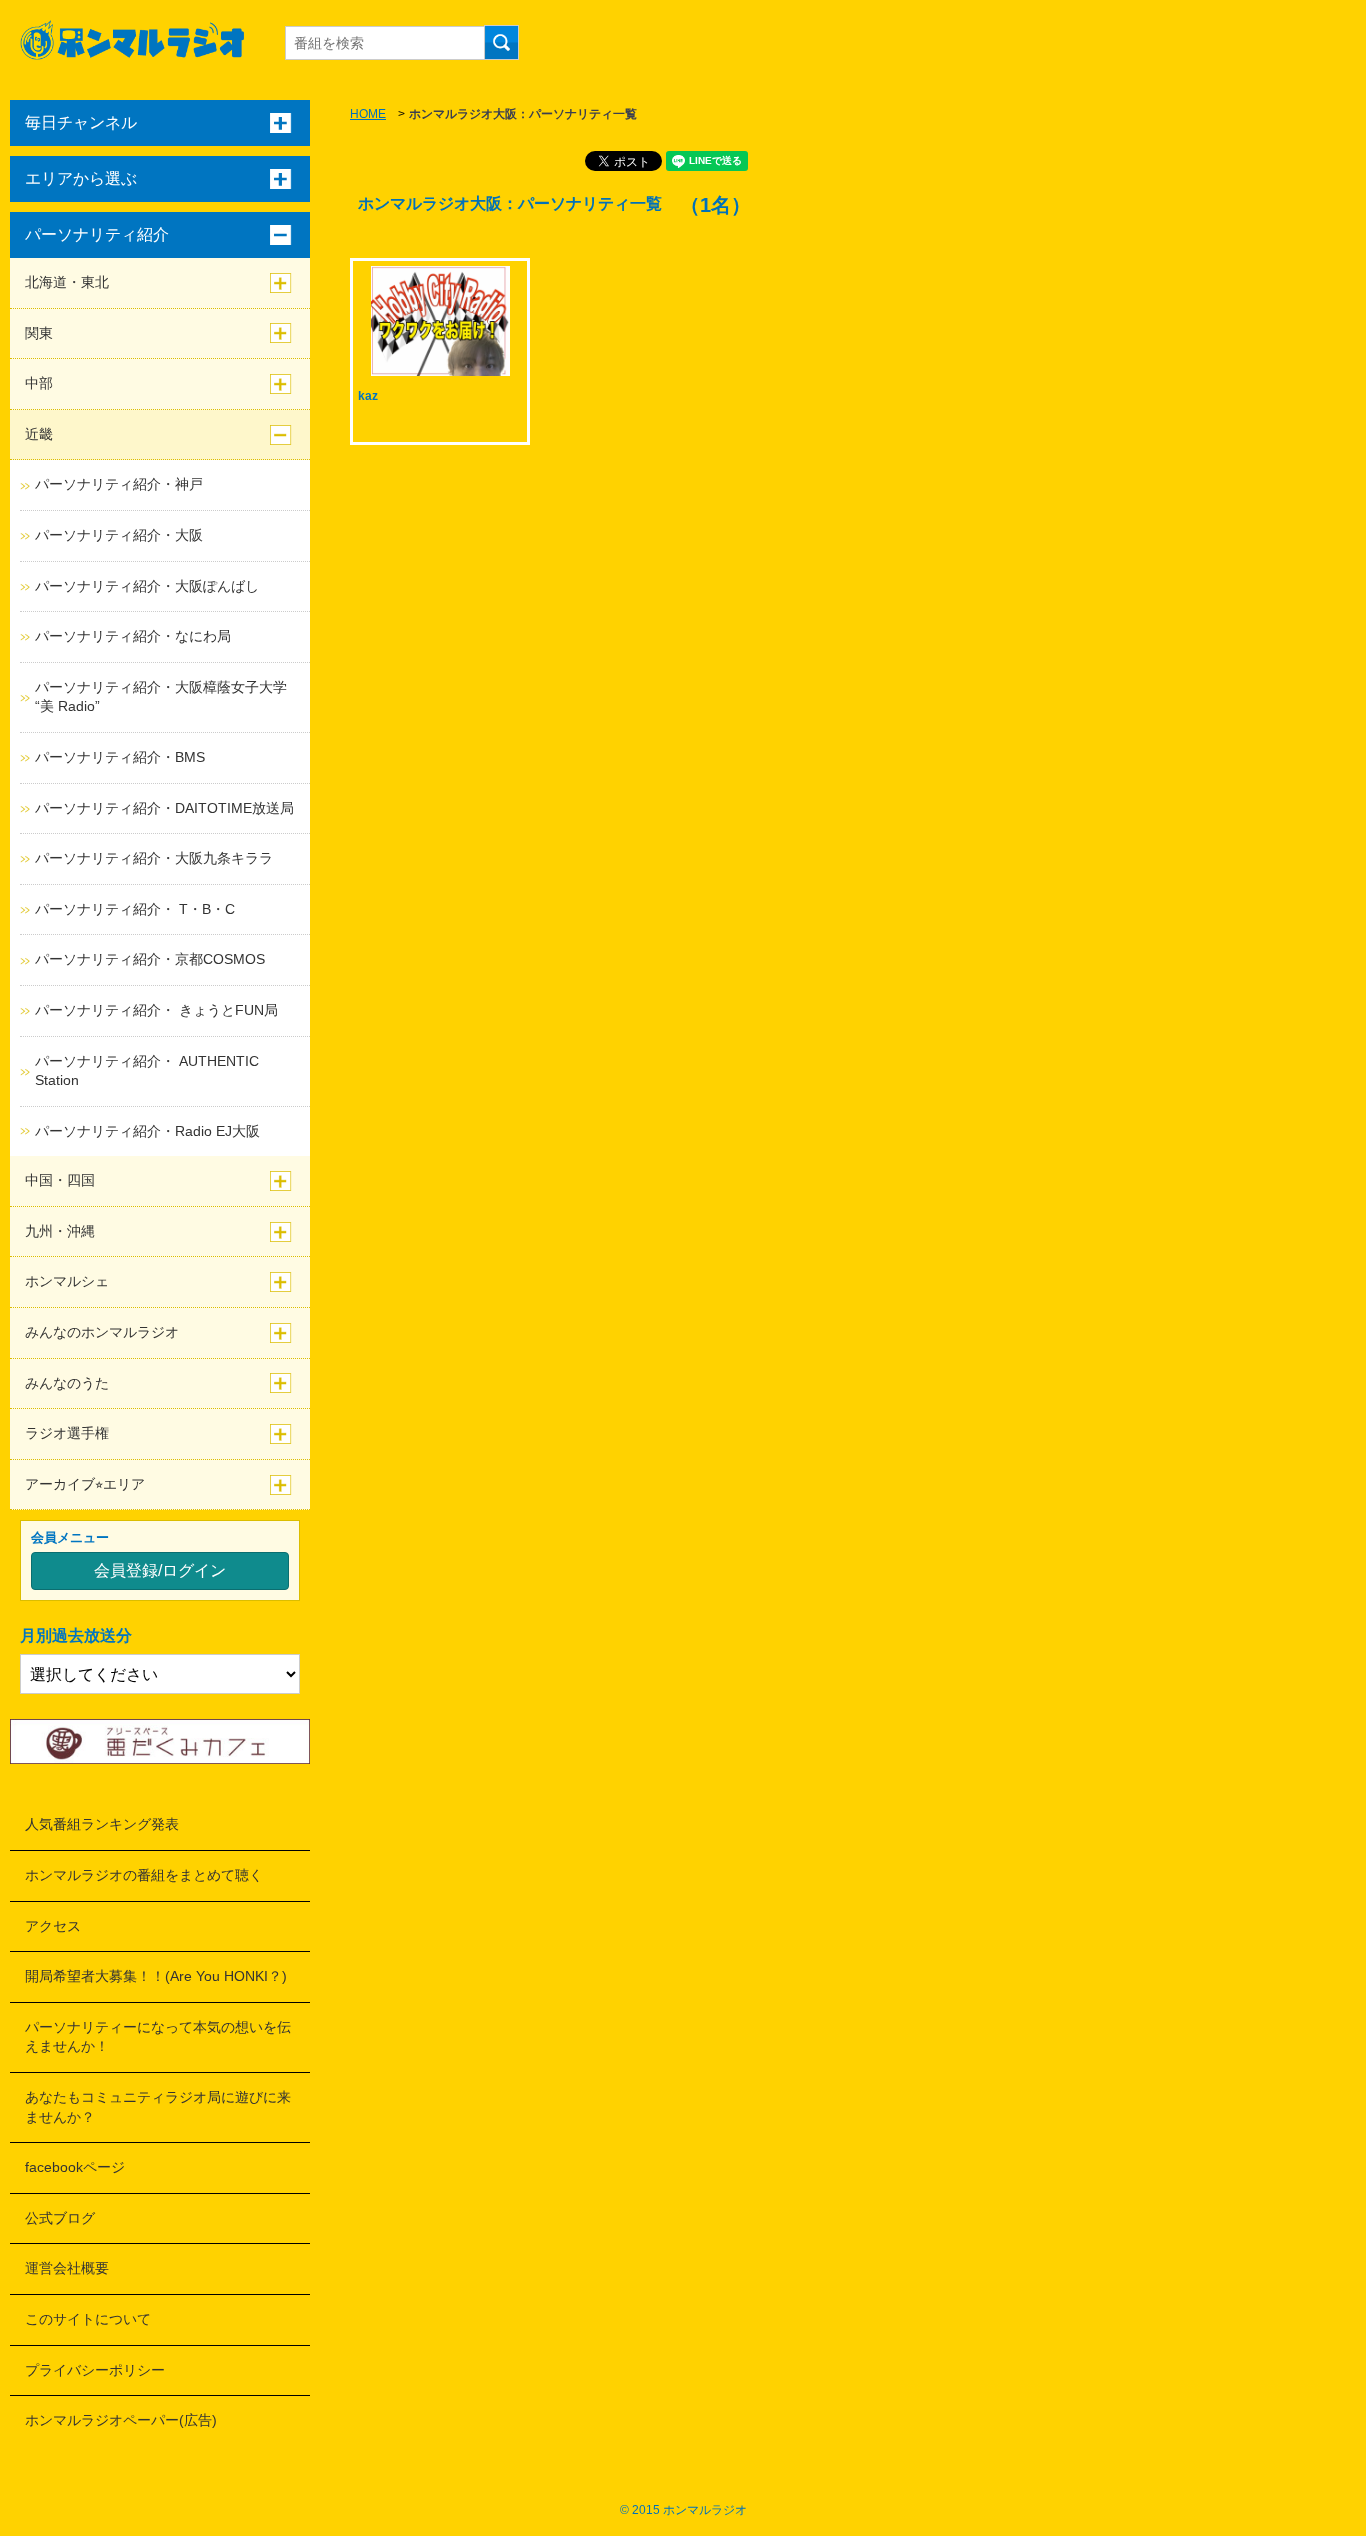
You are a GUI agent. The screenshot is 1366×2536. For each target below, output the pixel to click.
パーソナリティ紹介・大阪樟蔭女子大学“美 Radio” (161, 697)
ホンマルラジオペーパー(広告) (121, 2420)
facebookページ (75, 2167)
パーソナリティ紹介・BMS (120, 757)
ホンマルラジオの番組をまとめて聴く (144, 1875)
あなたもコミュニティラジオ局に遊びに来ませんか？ (158, 2107)
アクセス (53, 1926)
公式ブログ (60, 2218)
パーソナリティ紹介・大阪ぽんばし (147, 586)
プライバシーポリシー (95, 2370)
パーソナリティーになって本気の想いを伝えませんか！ (158, 2037)
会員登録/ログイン (160, 1570)
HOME (368, 114)
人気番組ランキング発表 (102, 1824)
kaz (368, 396)
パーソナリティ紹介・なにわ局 (133, 636)
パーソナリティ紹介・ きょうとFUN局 (156, 1010)
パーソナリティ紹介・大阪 (119, 535)
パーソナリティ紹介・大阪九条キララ (154, 858)
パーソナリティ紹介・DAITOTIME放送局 (164, 808)
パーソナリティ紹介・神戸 (119, 484)
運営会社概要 (67, 2268)
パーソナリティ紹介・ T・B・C (135, 909)
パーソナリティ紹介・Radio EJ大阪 (147, 1131)
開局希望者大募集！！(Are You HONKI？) (156, 1976)
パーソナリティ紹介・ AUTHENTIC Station (147, 1071)
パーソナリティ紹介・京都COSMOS (150, 959)
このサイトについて (88, 2319)
